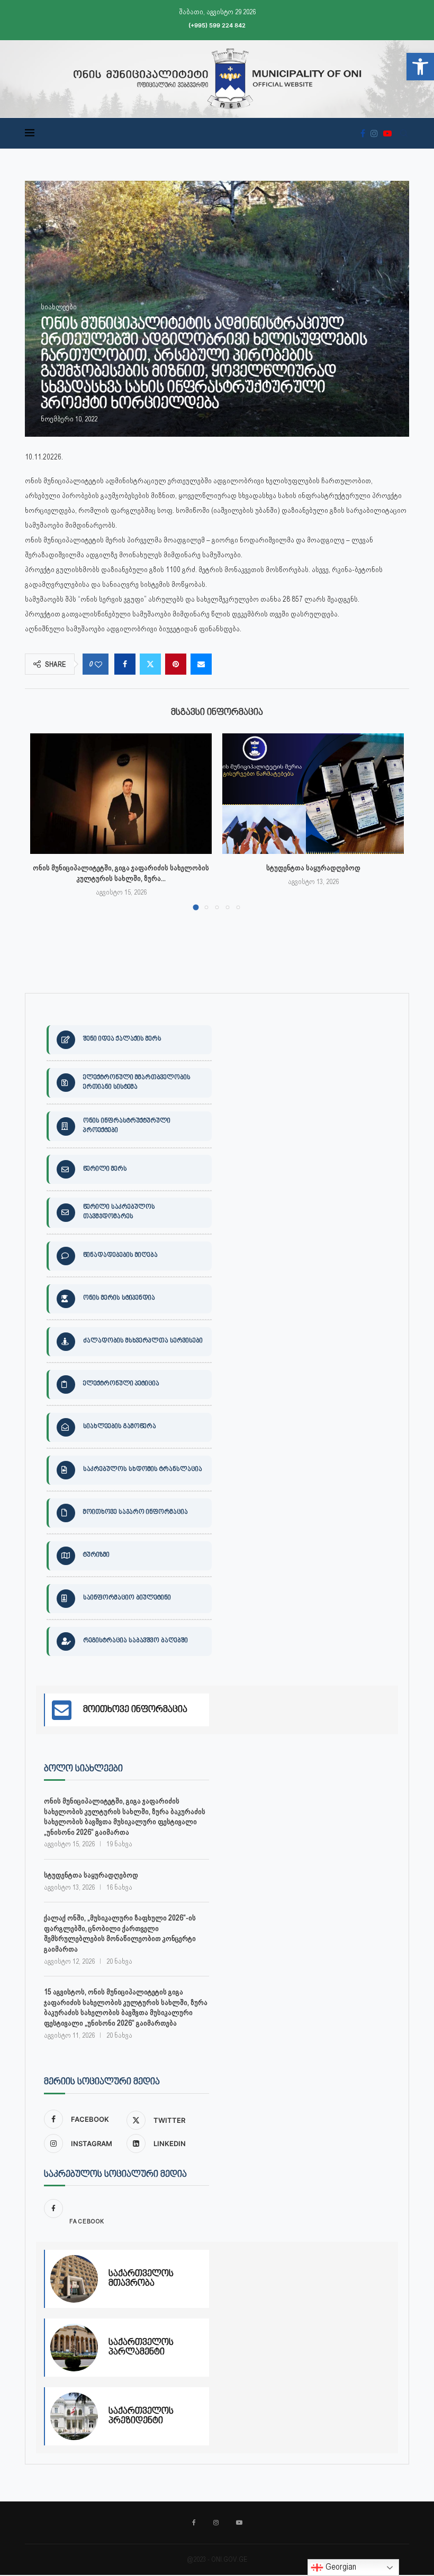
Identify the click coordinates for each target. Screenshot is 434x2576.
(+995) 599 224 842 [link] (217, 25)
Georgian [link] (340, 2567)
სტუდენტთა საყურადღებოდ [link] (313, 868)
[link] (420, 67)
